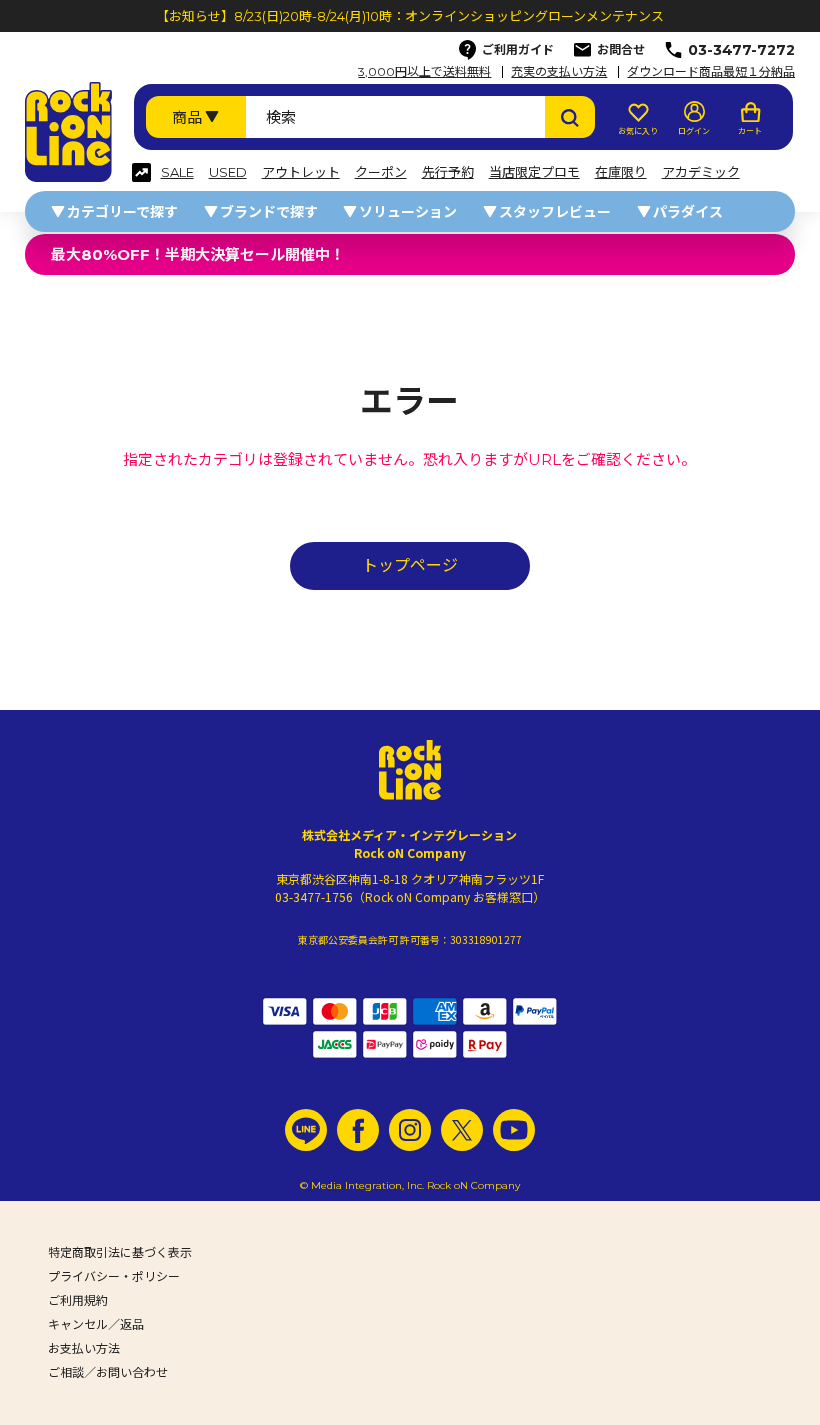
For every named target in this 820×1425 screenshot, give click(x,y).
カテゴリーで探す (122, 212)
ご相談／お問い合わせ (108, 1372)
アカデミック (701, 172)
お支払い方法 (84, 1348)
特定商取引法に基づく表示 (120, 1252)
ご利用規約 (78, 1300)
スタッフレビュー (555, 212)
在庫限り (621, 172)
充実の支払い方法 (559, 72)
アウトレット (301, 172)
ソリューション (408, 212)
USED (228, 172)
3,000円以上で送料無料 (424, 72)
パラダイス (688, 212)
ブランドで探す (269, 212)
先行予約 (448, 172)
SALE (177, 172)
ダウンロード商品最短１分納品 (711, 72)
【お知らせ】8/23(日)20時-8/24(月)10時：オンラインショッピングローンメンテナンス (410, 16)
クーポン (381, 172)
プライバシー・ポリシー (114, 1276)
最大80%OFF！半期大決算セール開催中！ (198, 254)
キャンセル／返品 (96, 1324)
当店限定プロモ (534, 172)
